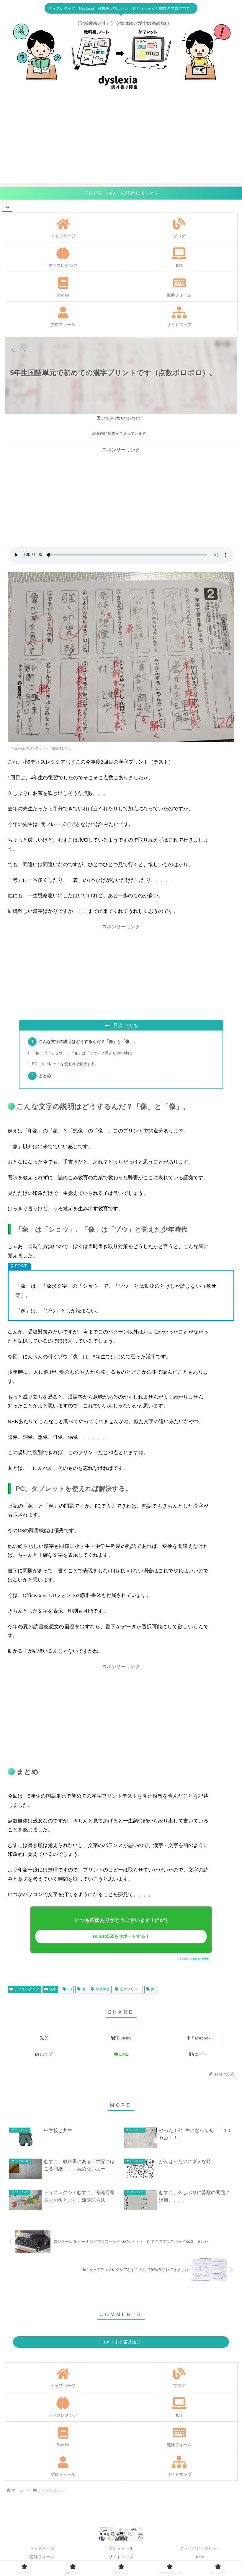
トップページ (42, 2548)
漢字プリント (130, 1989)
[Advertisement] (121, 142)
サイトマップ (121, 2557)
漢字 (53, 1989)
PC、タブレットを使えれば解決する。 (65, 1064)
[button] (198, 2054)
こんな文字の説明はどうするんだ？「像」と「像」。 (88, 1041)
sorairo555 (201, 1959)
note (200, 2557)
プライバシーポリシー (200, 2548)
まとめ (45, 1076)
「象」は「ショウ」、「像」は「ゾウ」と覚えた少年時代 (82, 1053)
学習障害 (103, 1989)
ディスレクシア (27, 1989)
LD (70, 1989)
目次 (118, 1025)
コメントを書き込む (121, 2342)
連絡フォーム (42, 2557)
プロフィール (121, 2548)
